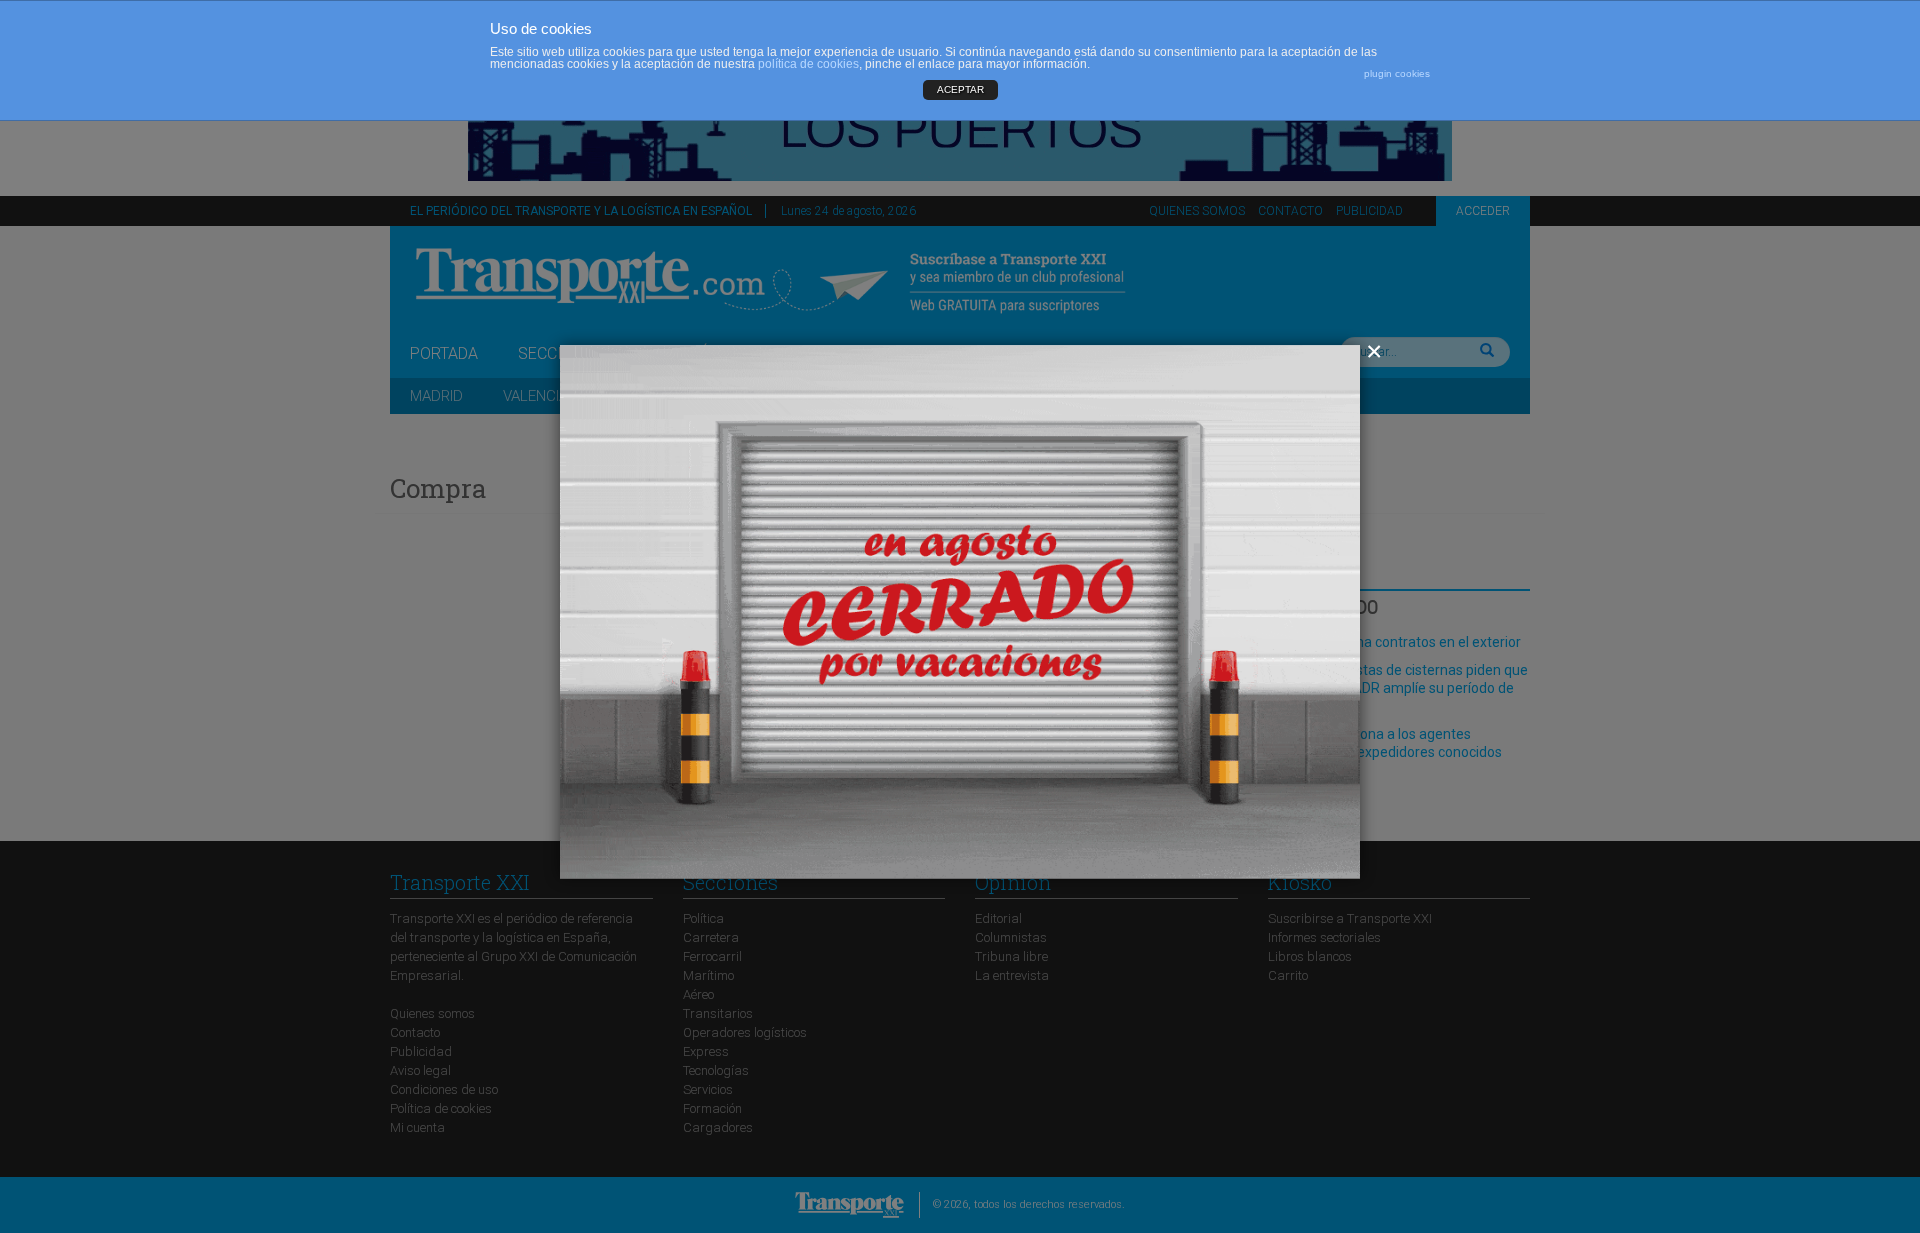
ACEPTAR (960, 89)
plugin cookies (1397, 73)
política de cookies (808, 64)
